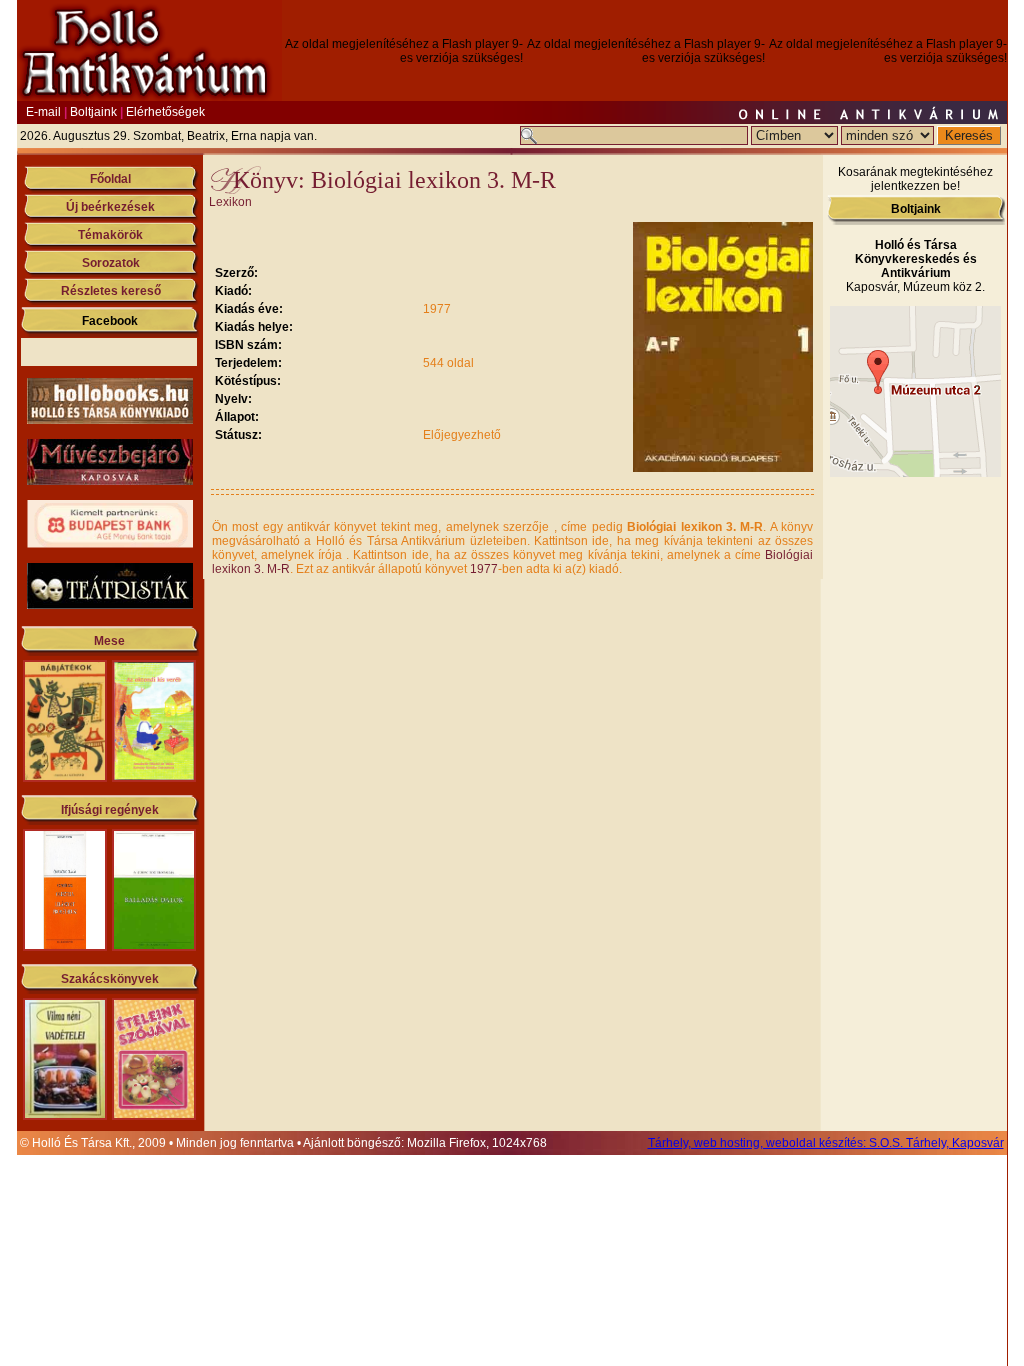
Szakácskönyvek (110, 979)
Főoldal (110, 179)
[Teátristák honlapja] (110, 605)
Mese (109, 641)
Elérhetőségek (165, 112)
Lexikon (230, 202)
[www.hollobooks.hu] (110, 420)
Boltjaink (93, 112)
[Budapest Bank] (110, 544)
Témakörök (110, 235)
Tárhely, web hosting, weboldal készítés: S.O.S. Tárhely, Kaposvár (826, 1143)
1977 (484, 569)
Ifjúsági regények (110, 810)
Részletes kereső (111, 291)
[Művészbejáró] (110, 481)
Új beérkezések (110, 207)
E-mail (43, 112)
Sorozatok (111, 263)
